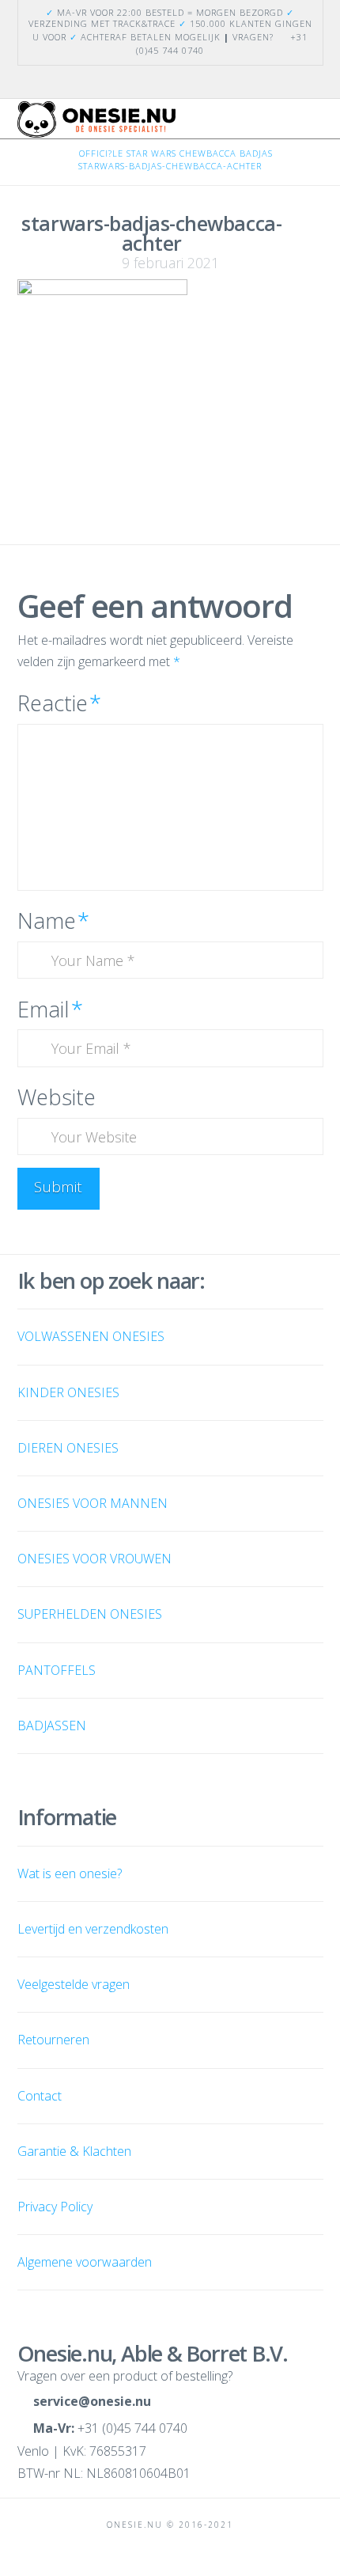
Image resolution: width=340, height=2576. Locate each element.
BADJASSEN (52, 1726)
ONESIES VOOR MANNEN (93, 1503)
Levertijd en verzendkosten (93, 1929)
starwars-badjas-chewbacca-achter (170, 166)
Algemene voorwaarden (85, 2262)
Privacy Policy (55, 2207)
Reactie (59, 703)
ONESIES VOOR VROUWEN (94, 1559)
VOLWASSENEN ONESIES (91, 1336)
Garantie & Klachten (74, 2151)
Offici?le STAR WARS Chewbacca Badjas (176, 153)
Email (50, 1009)
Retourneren (53, 2040)
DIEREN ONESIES (68, 1448)
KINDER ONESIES (68, 1392)
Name (53, 921)
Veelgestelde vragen (74, 1984)
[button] (316, 125)
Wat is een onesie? (70, 1873)
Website (57, 1097)
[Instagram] (179, 81)
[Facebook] (161, 81)
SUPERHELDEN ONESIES (90, 1614)
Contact (40, 2096)
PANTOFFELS (57, 1670)
